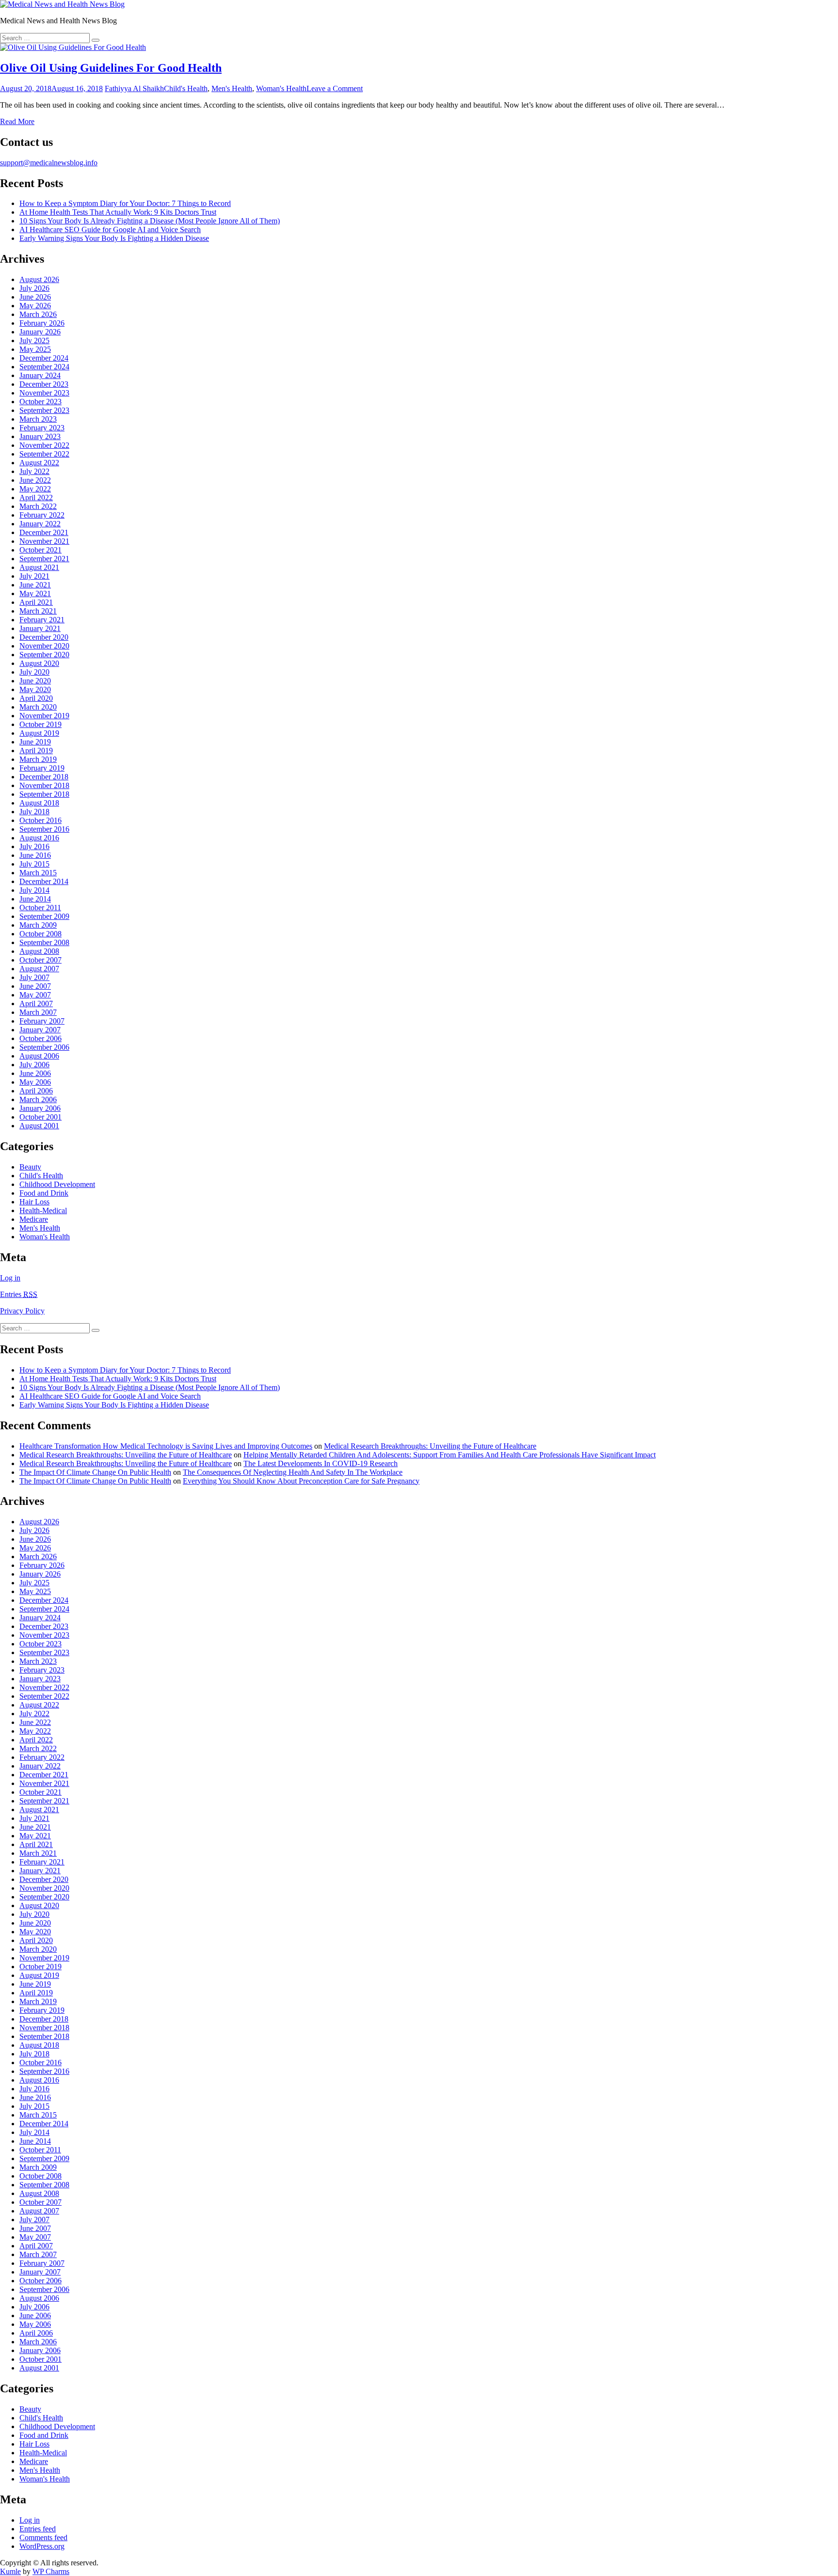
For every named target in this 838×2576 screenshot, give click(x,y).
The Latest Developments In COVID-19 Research (321, 1463)
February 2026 (42, 323)
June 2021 (35, 585)
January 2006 (40, 1108)
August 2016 (39, 838)
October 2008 (40, 934)
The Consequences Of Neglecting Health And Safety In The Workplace (293, 1472)
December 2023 (44, 384)
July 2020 (34, 672)
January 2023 (40, 436)
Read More (17, 121)
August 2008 (39, 951)
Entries (19, 1294)
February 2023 (42, 428)
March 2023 (38, 419)
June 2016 (35, 855)
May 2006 (35, 1082)
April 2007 (36, 1004)
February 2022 (42, 515)
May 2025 (35, 349)
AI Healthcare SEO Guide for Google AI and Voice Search (110, 229)
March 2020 (38, 707)
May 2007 (35, 995)
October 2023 (40, 402)
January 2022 (40, 524)
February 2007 (42, 1021)
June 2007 (35, 986)
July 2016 (34, 846)
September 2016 (44, 829)
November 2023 (44, 393)
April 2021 (36, 602)
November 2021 (44, 541)
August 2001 (39, 1126)
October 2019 (40, 724)
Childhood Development (57, 1184)
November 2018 (44, 785)
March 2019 (38, 759)
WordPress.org (42, 2546)
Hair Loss (34, 1202)
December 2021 (44, 532)
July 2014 (34, 890)
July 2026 (34, 288)
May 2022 (35, 489)
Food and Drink (44, 1193)
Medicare (34, 1219)
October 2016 (40, 820)
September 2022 (44, 454)
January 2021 (40, 628)
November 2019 (44, 716)
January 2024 (40, 375)
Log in (10, 1278)
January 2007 (40, 1030)
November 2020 (44, 646)
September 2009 (44, 916)
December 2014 (44, 881)
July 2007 (34, 977)
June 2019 (35, 742)
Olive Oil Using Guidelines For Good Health (111, 68)
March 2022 (38, 506)
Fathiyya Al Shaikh (134, 88)
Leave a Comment (335, 88)
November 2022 (44, 445)
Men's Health (232, 88)
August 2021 (39, 567)
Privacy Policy (22, 1311)
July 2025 (34, 340)
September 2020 (44, 655)
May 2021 (35, 593)
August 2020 (39, 663)
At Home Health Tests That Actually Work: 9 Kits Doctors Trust (118, 212)
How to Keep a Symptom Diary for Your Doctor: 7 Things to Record (125, 203)
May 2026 (35, 306)
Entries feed (38, 2529)
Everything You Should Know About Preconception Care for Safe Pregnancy (301, 1481)
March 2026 (38, 314)
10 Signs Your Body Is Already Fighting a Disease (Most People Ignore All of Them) (150, 221)
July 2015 (34, 864)
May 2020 (35, 689)
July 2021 (34, 576)
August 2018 (39, 803)
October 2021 (40, 550)
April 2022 (36, 498)
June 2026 (35, 297)
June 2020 (35, 681)
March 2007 (38, 1012)
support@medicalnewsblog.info (49, 163)
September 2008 (44, 942)
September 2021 (44, 559)
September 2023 (44, 410)
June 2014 (35, 899)
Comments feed (43, 2537)
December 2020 (44, 637)
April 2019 (36, 751)
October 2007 (40, 960)
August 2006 (39, 1056)
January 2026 (40, 332)
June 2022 (35, 480)
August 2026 (39, 279)
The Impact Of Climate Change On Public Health (95, 1472)
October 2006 (40, 1038)
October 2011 (40, 908)
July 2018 (34, 812)
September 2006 (44, 1047)
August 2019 (39, 733)
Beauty (30, 1167)
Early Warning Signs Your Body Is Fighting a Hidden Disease (114, 238)
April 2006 (36, 1091)
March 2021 (38, 611)
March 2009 (38, 925)
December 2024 (44, 358)
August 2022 (39, 463)
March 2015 (38, 873)
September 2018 (44, 794)
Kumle (10, 2571)
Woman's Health (281, 88)
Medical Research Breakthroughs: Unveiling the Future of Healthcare (430, 1446)
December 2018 (44, 777)
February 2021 (42, 620)
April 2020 (36, 698)
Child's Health (186, 88)
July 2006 (34, 1065)
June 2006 (35, 1073)
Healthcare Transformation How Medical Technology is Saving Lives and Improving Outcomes (166, 1446)
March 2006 (38, 1099)
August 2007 (39, 969)
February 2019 (42, 768)
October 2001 (40, 1117)
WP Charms (51, 2571)
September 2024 (44, 367)
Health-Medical (43, 1210)
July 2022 (34, 471)
